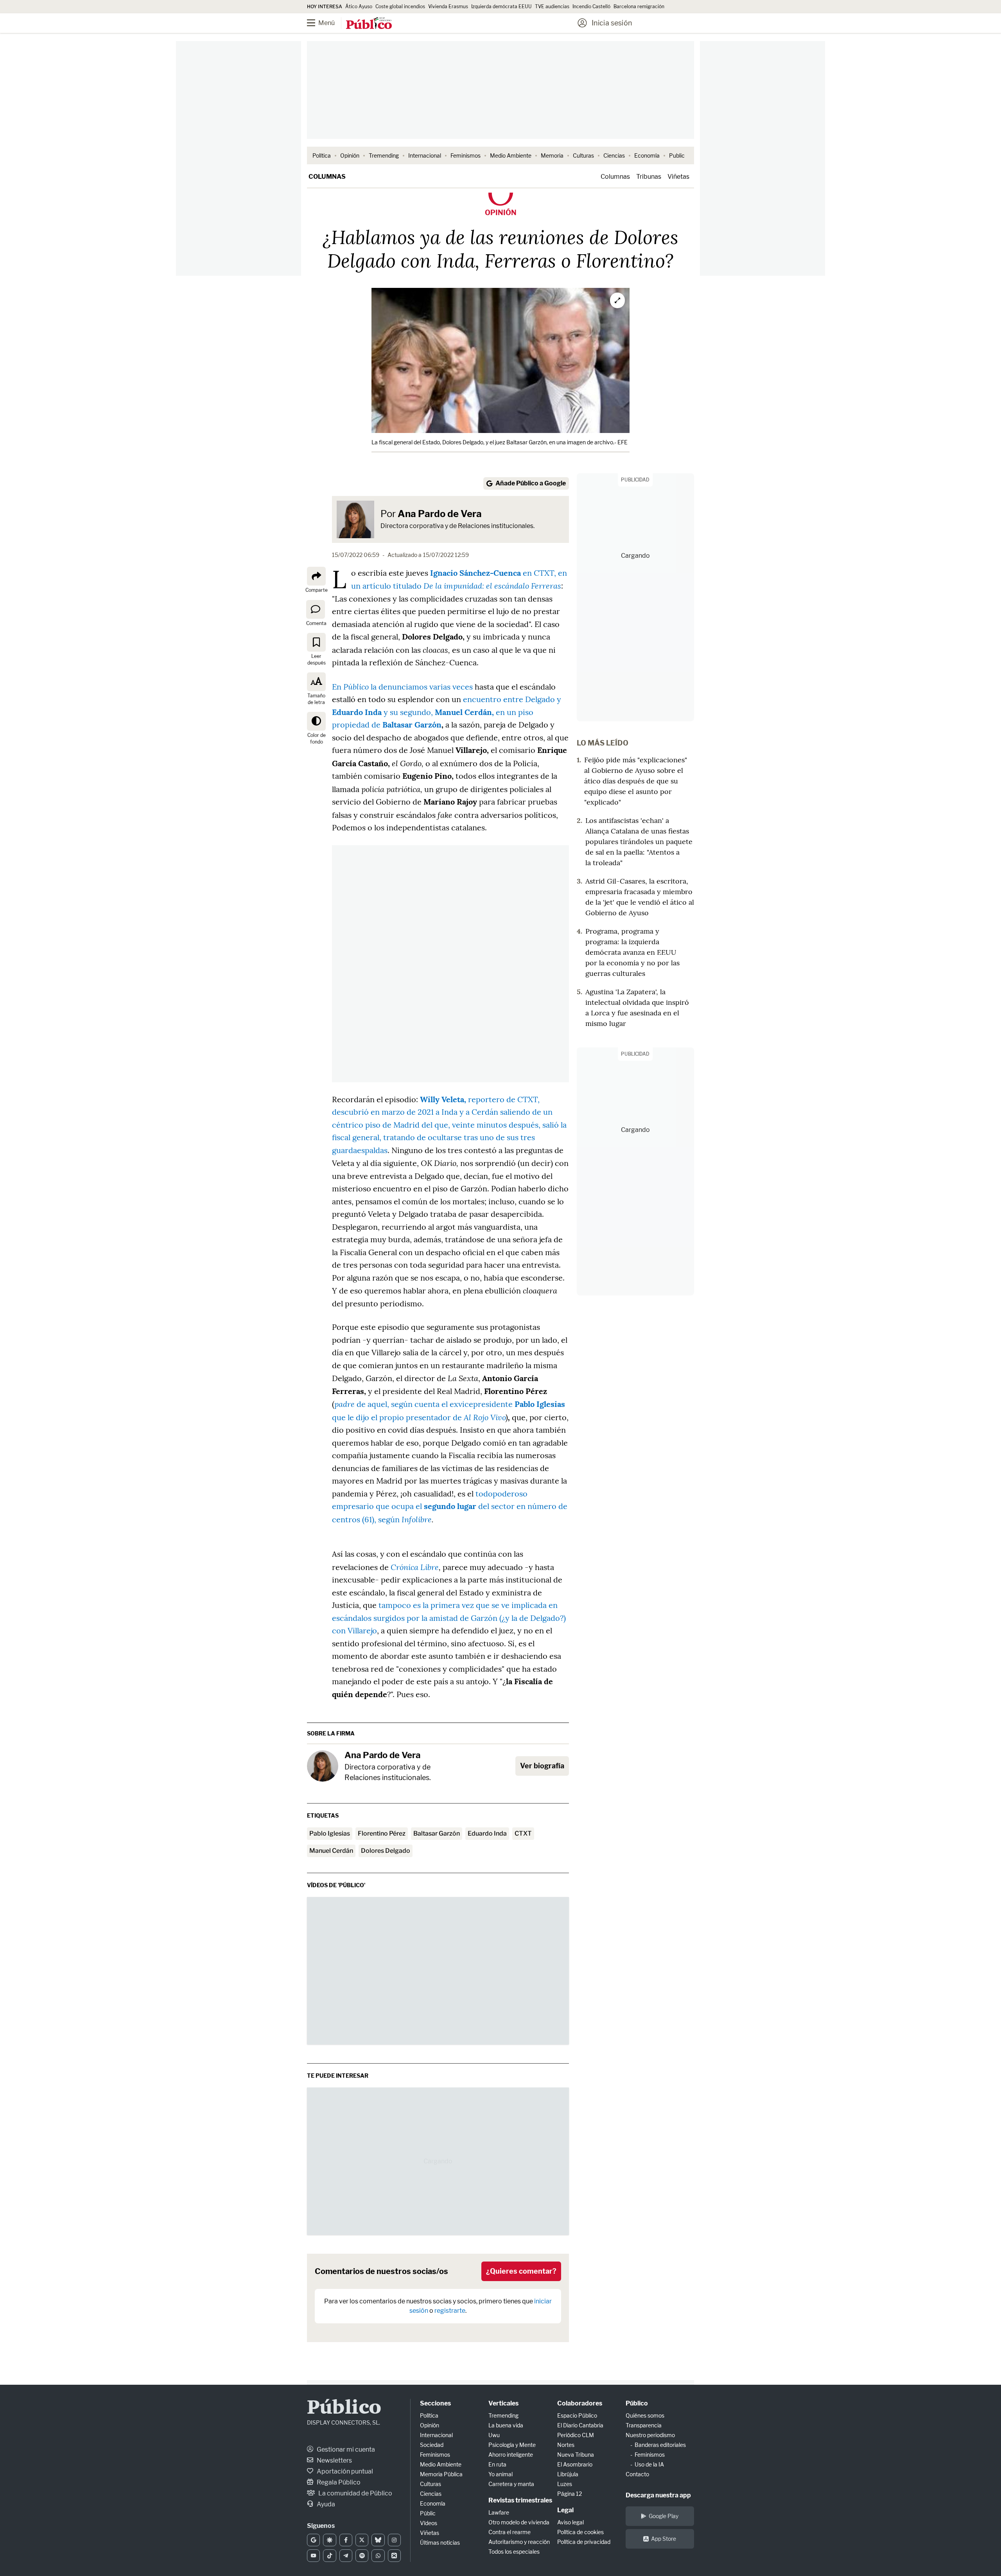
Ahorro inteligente (511, 2455)
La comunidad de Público (355, 2493)
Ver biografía (542, 1766)
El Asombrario (575, 2464)
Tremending (384, 155)
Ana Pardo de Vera (440, 514)
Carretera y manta (511, 2484)
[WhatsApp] (378, 2556)
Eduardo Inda (487, 1833)
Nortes (566, 2445)
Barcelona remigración (640, 6)
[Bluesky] (378, 2540)
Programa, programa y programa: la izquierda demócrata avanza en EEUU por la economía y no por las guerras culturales (632, 952)
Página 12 (570, 2494)
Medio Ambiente (511, 155)
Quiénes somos (645, 2415)
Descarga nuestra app (658, 2495)
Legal (565, 2510)
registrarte (450, 2311)
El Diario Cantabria (580, 2425)
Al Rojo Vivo (485, 1417)
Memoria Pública (441, 2474)
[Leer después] (316, 642)
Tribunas (649, 177)
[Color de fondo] (316, 721)
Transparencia (644, 2425)
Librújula (568, 2474)
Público (344, 2408)
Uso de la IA (649, 2464)
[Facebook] (346, 2540)
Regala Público (338, 2482)
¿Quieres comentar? (521, 2271)
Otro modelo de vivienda (519, 2522)
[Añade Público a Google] (313, 2540)
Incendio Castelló (591, 6)
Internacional (425, 155)
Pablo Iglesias (330, 1833)
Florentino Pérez (382, 1833)
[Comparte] (316, 576)
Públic (428, 2513)
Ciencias (614, 155)
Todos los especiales (514, 2552)
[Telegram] (346, 2556)
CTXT (523, 1833)
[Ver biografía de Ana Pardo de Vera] (323, 1766)
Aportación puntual (344, 2471)
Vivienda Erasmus (448, 6)
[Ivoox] (394, 2556)
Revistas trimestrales (520, 2500)
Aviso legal (570, 2522)
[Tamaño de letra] (316, 682)
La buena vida (506, 2425)
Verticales (503, 2403)
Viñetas (678, 177)
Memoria (552, 155)
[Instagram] (394, 2540)
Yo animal (500, 2474)
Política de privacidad (584, 2542)
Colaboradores (580, 2403)
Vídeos (429, 2523)
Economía (647, 155)
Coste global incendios (400, 6)
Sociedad (432, 2445)
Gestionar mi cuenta (345, 2449)
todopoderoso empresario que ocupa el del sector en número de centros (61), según (450, 1506)
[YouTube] (313, 2556)
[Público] (369, 24)
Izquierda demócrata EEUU (501, 6)
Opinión (350, 155)
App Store (664, 2539)
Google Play (664, 2516)
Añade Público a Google (531, 483)
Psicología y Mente (512, 2445)
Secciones (435, 2403)
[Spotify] (362, 2556)
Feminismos (466, 155)
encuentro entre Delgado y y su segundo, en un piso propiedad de (447, 712)
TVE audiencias (552, 6)
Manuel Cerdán (331, 1851)
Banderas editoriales (660, 2445)
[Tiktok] (329, 2556)
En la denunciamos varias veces (402, 687)
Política (322, 155)
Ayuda (325, 2504)
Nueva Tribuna (576, 2455)
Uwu (494, 2435)
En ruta (497, 2464)
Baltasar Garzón (437, 1833)
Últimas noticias (440, 2543)
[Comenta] (316, 609)
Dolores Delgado (386, 1851)
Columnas (327, 177)
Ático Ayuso (359, 6)
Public (677, 155)
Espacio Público (577, 2415)
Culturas (583, 155)
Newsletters (334, 2460)
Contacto (637, 2474)
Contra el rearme (509, 2532)
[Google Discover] (329, 2540)
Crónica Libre (415, 1567)
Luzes (565, 2484)
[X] (362, 2540)
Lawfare (499, 2512)
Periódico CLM (576, 2435)
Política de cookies (580, 2532)
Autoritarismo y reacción (519, 2542)
